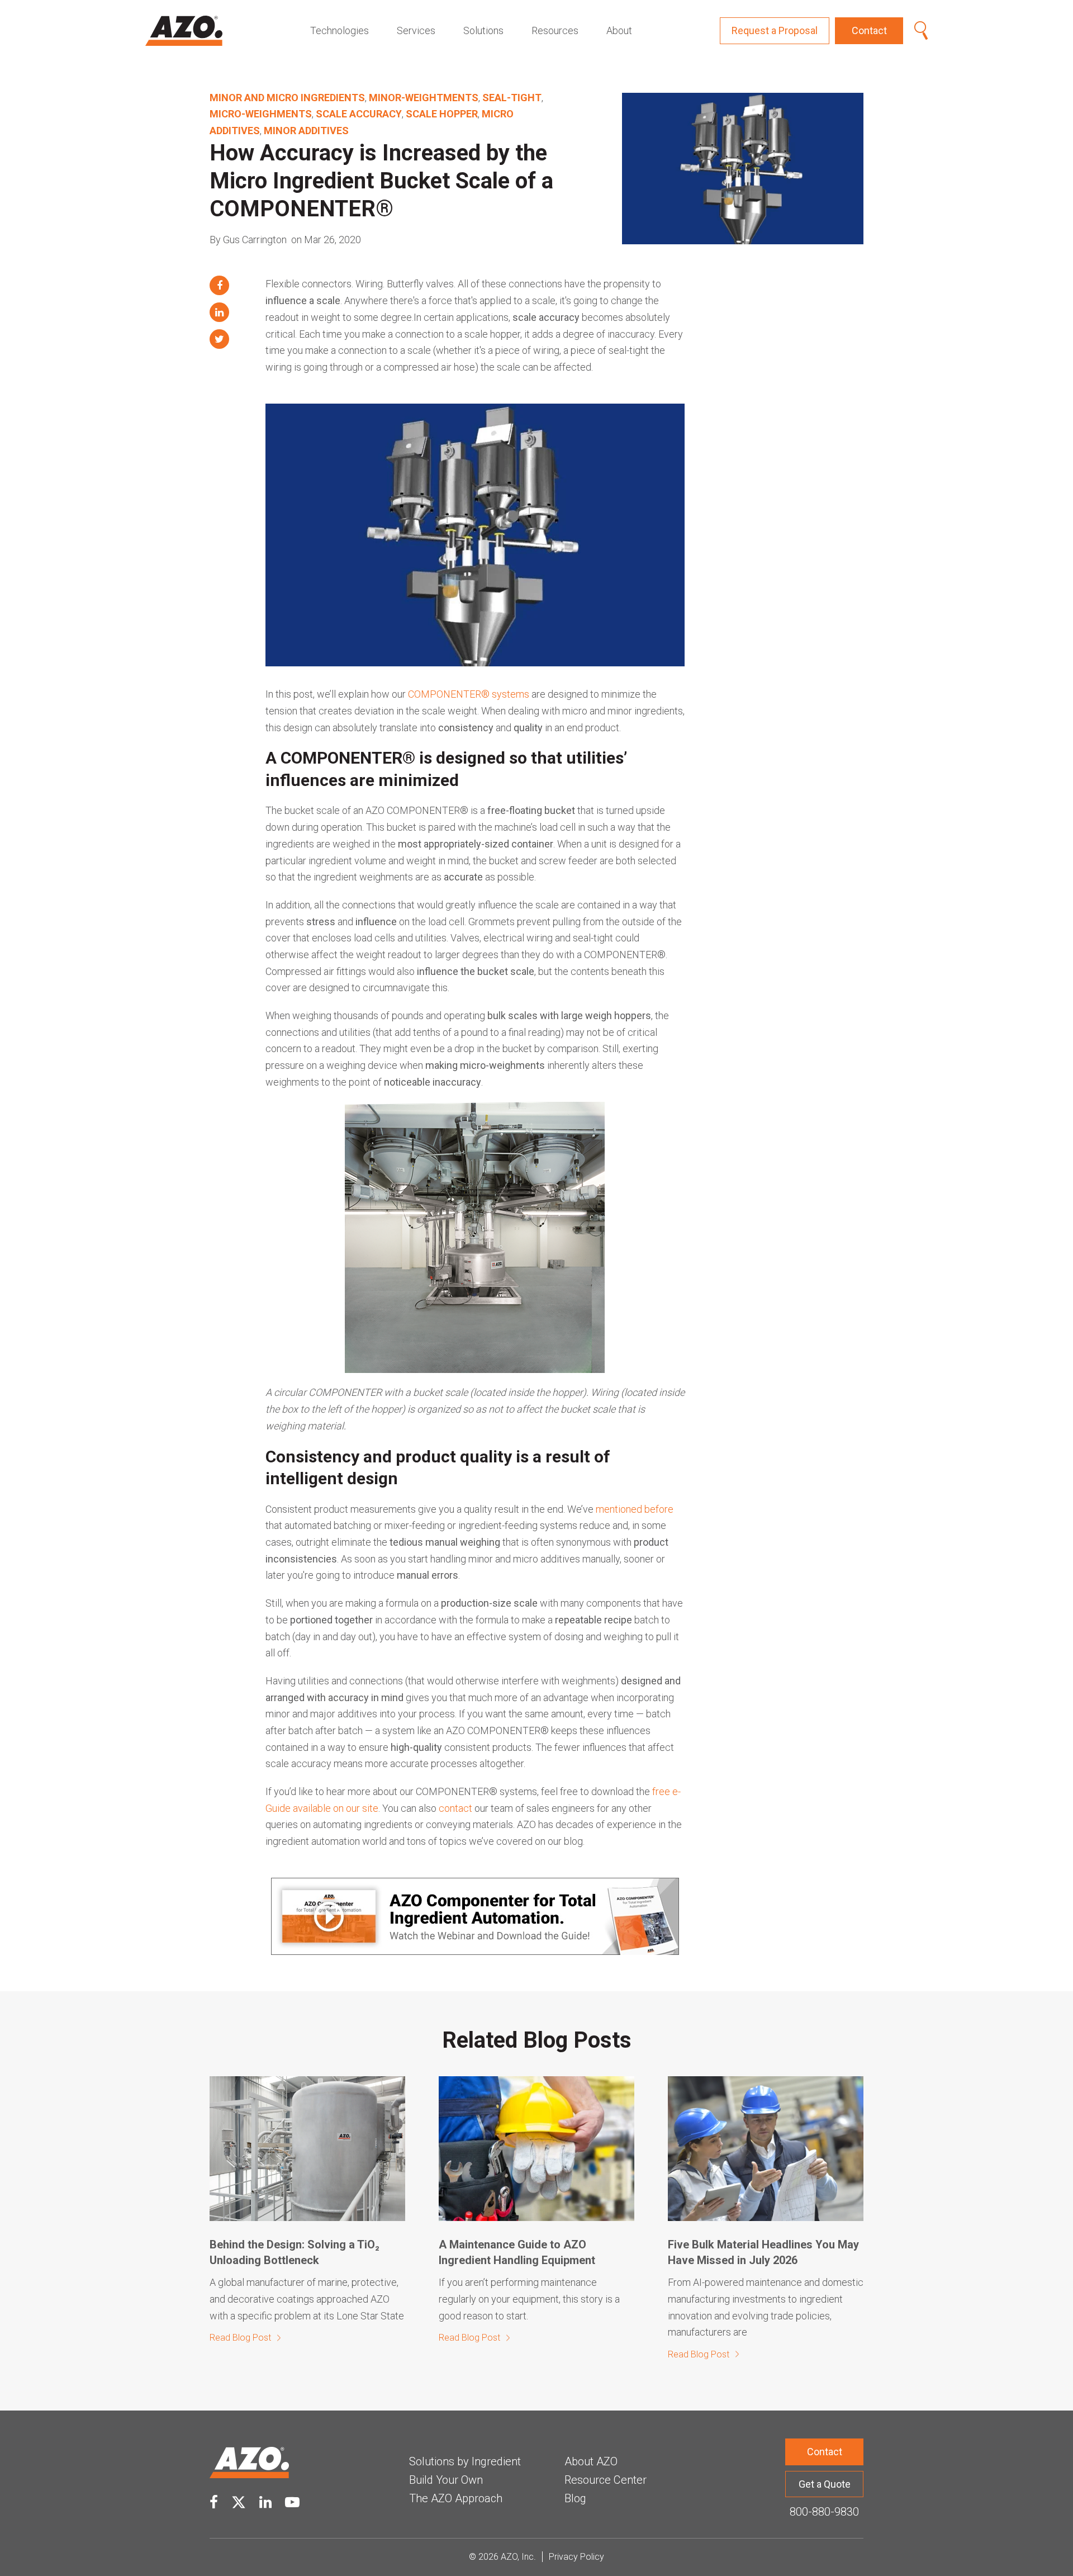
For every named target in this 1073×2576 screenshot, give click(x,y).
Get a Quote (825, 2484)
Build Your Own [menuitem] (446, 2480)
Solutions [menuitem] (483, 30)
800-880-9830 (824, 2512)
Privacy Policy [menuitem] (576, 2557)
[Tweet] (219, 339)
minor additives (306, 131)
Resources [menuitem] (555, 30)
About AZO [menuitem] (591, 2461)
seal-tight (512, 98)
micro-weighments (261, 114)
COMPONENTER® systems (469, 694)
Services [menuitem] (416, 30)
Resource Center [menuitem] (606, 2480)
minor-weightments (424, 98)
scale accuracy (359, 114)
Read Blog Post (240, 2338)
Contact (869, 30)
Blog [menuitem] (575, 2498)
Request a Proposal (775, 30)
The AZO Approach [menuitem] (456, 2498)
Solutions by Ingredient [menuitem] (465, 2461)
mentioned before (635, 1509)
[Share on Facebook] (219, 285)
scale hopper (442, 114)
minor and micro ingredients (287, 98)
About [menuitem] (619, 30)
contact (455, 1808)
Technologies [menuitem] (340, 30)
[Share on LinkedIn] (219, 312)
